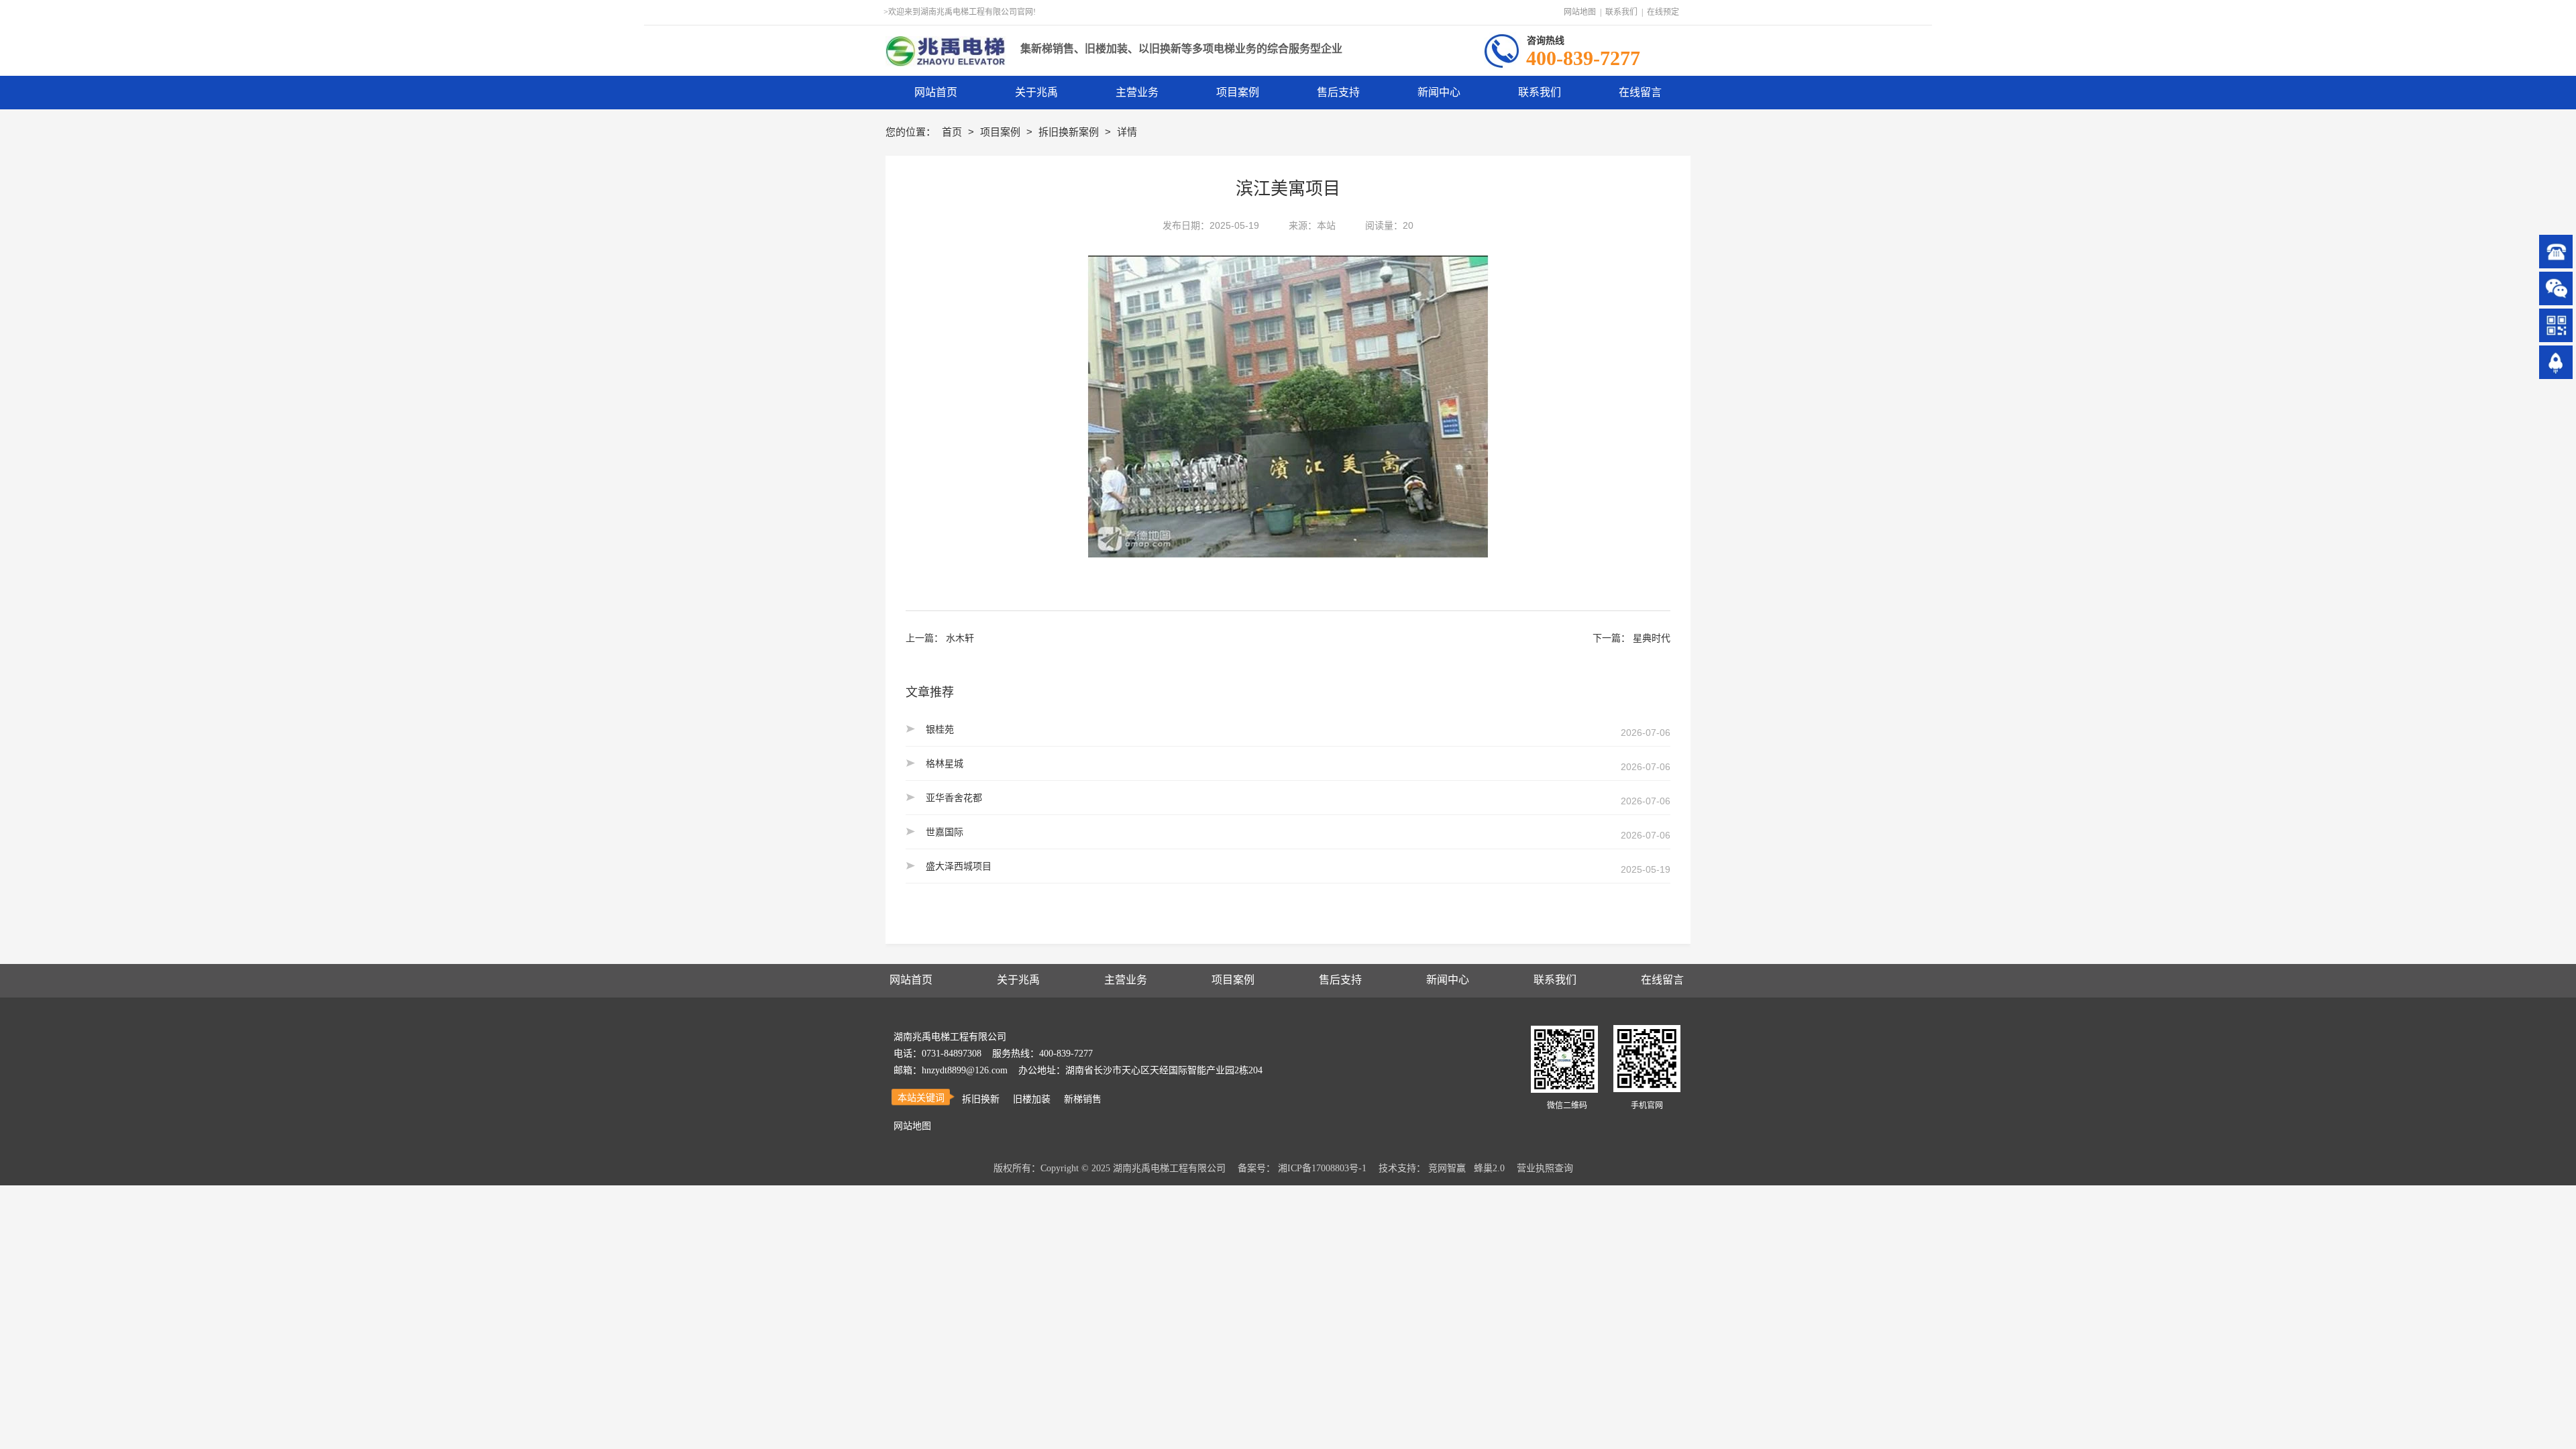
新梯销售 (1083, 1099)
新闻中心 (1448, 980)
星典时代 (1652, 638)
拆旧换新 (981, 1099)
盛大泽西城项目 (959, 866)
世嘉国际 (945, 832)
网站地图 (1580, 12)
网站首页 (911, 980)
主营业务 (1126, 980)
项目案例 (1002, 132)
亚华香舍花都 (954, 798)
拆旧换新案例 (1070, 132)
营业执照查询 (1545, 1168)
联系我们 (1621, 12)
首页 (953, 132)
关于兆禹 (1018, 980)
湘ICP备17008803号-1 (1322, 1168)
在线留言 (1662, 980)
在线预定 (1663, 12)
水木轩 (960, 638)
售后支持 (1340, 980)
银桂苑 (940, 729)
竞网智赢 (1447, 1168)
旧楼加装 (1032, 1099)
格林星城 (945, 763)
